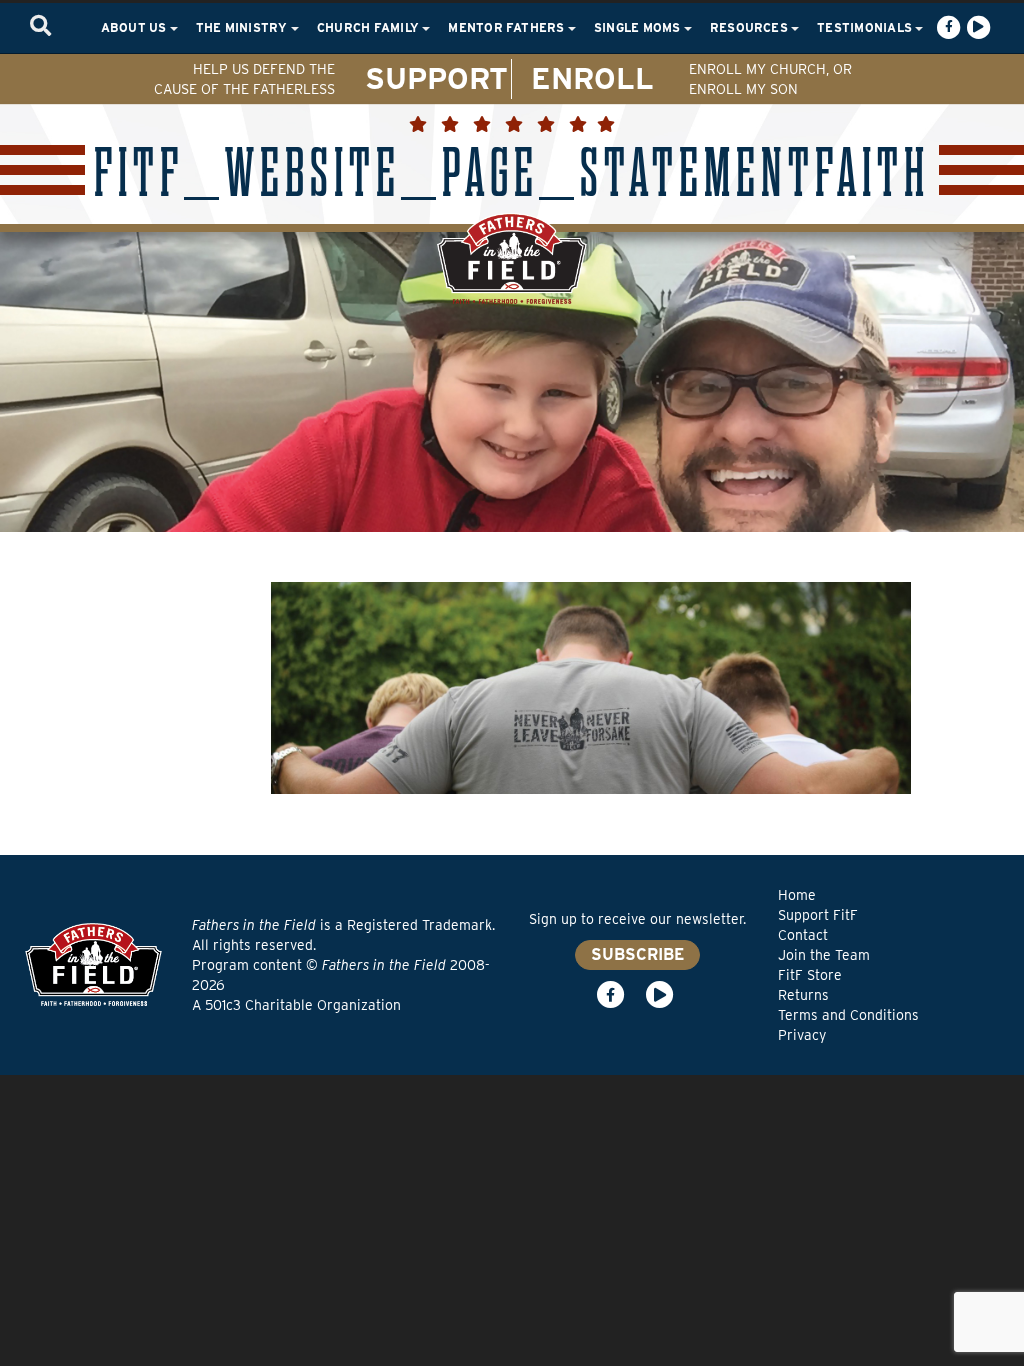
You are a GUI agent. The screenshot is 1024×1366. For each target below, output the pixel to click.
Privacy (802, 1035)
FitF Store (810, 975)
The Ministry (243, 27)
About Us (135, 27)
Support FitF (818, 915)
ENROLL (592, 78)
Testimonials (866, 27)
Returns (803, 995)
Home (797, 895)
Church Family (369, 27)
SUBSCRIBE (637, 954)
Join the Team (824, 955)
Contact (803, 935)
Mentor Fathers (508, 27)
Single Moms (639, 27)
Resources (750, 27)
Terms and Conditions (848, 1015)
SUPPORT (436, 78)
